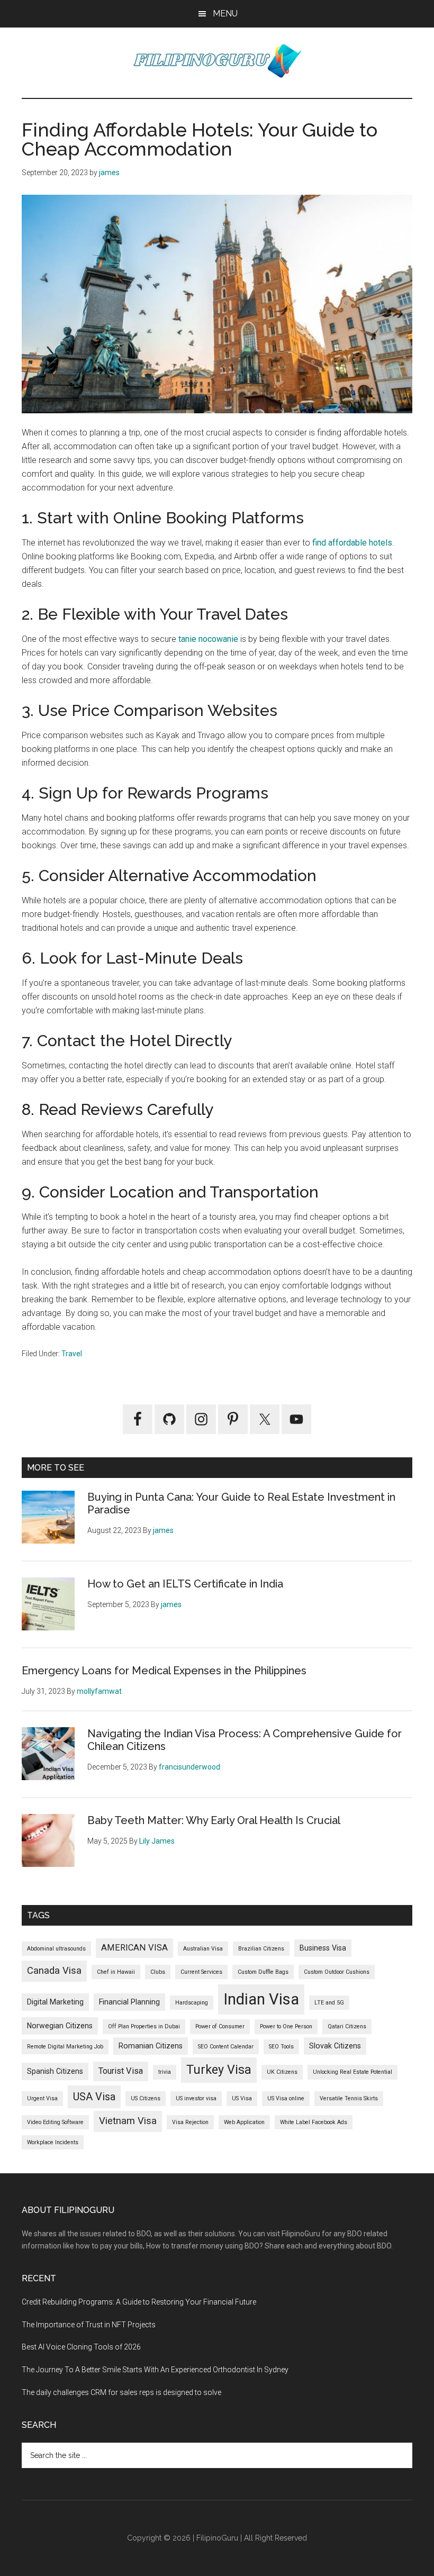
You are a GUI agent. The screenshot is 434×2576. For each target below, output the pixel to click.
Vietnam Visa (128, 2121)
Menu (225, 13)
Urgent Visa (42, 2098)
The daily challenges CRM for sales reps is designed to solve (121, 2392)
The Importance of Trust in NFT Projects (89, 2325)
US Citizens (146, 2098)
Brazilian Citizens (261, 1949)
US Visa (242, 2098)
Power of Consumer (220, 2026)
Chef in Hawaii (116, 1972)
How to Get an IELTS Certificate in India (185, 1584)
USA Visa (94, 2097)
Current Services (201, 1972)
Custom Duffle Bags (263, 1972)
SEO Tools (281, 2047)
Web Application (244, 2122)
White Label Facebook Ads (314, 2122)
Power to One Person (286, 2026)
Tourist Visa (121, 2071)
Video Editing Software (55, 2122)
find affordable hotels (352, 543)
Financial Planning (129, 2002)
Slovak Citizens (335, 2046)
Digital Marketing (55, 2002)
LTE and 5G (329, 2003)
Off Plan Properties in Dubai (144, 2026)
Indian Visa (261, 1999)
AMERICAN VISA (134, 1948)
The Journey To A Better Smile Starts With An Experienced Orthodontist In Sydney (155, 2370)
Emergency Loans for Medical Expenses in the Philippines (164, 1671)
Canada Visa (54, 1971)
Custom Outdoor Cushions (337, 1972)
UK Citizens (282, 2072)
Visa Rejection (190, 2122)
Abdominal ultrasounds (56, 1949)
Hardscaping (192, 2003)
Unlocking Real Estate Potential (352, 2072)
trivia (165, 2072)
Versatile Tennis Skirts (349, 2098)
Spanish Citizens (55, 2071)
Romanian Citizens (151, 2046)
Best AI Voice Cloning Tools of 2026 (81, 2347)
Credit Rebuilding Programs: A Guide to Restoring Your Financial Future (139, 2302)
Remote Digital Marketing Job (65, 2047)
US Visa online (286, 2098)
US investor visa (196, 2098)
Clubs (158, 1972)
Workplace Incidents (53, 2142)
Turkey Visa (219, 2070)
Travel (72, 1354)
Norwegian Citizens (60, 2026)
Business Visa (323, 1948)
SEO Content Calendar (226, 2047)
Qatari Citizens (347, 2026)
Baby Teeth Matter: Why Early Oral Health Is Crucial (214, 1820)
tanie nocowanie (208, 639)
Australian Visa (203, 1949)
